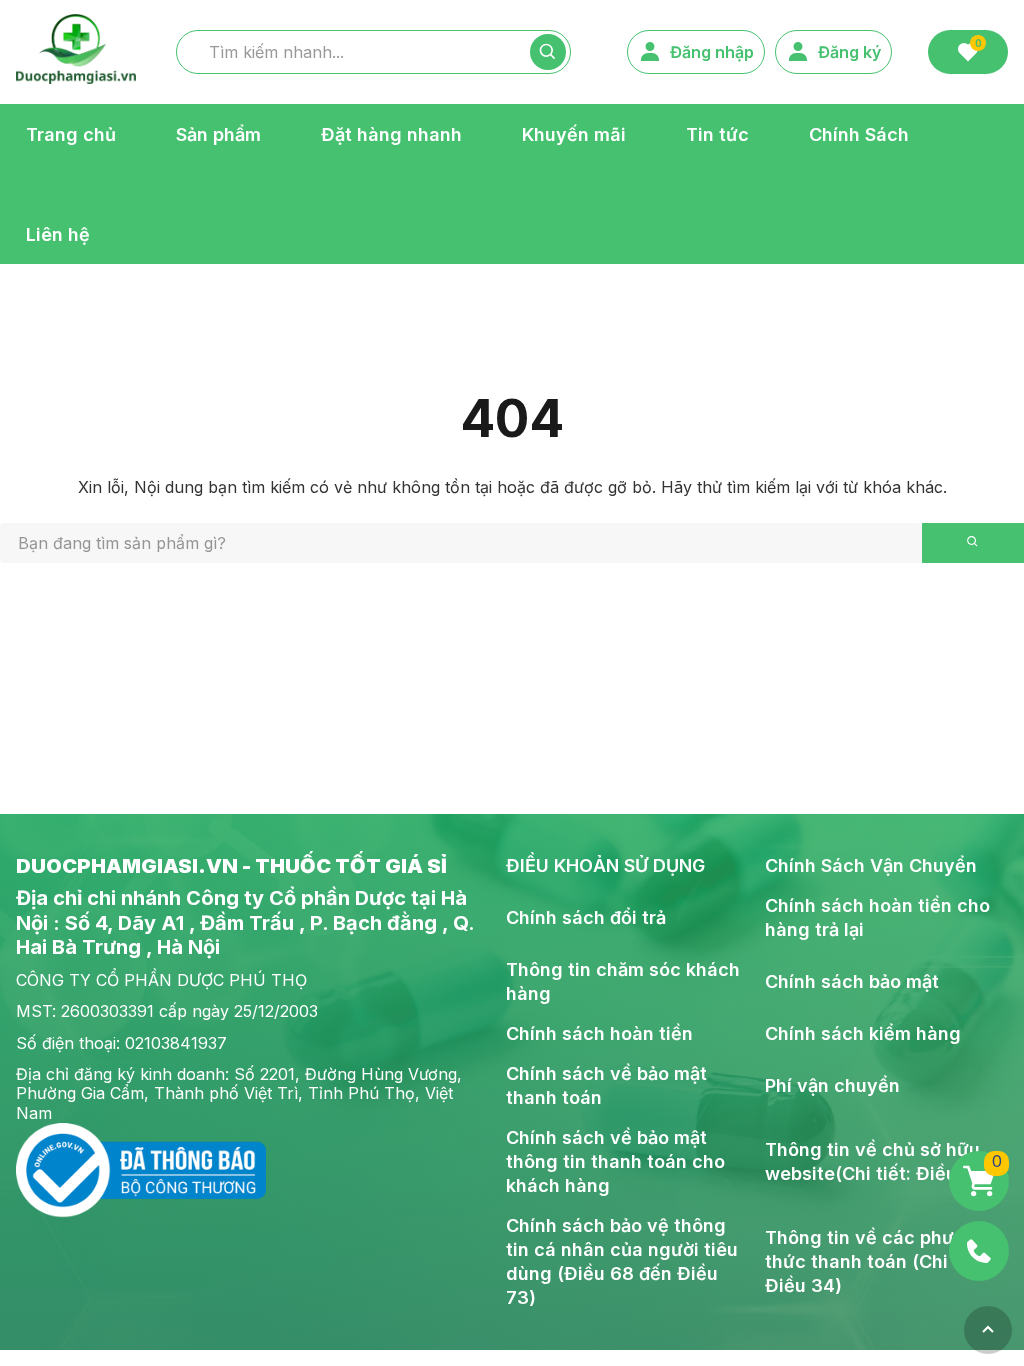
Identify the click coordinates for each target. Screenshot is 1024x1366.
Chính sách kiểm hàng (863, 1033)
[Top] (988, 1330)
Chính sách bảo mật (852, 981)
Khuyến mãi (574, 133)
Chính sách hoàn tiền (599, 1033)
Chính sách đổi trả (586, 917)
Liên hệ (58, 233)
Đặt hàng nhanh (391, 133)
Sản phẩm (218, 133)
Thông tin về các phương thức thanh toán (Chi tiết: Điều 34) (876, 1261)
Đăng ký (849, 52)
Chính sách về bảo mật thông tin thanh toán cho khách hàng (615, 1161)
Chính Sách (859, 133)
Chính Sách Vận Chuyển (871, 865)
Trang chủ (71, 133)
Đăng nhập (712, 52)
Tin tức (717, 133)
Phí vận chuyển (832, 1085)
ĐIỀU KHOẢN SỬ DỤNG (605, 865)
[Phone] (979, 1251)
